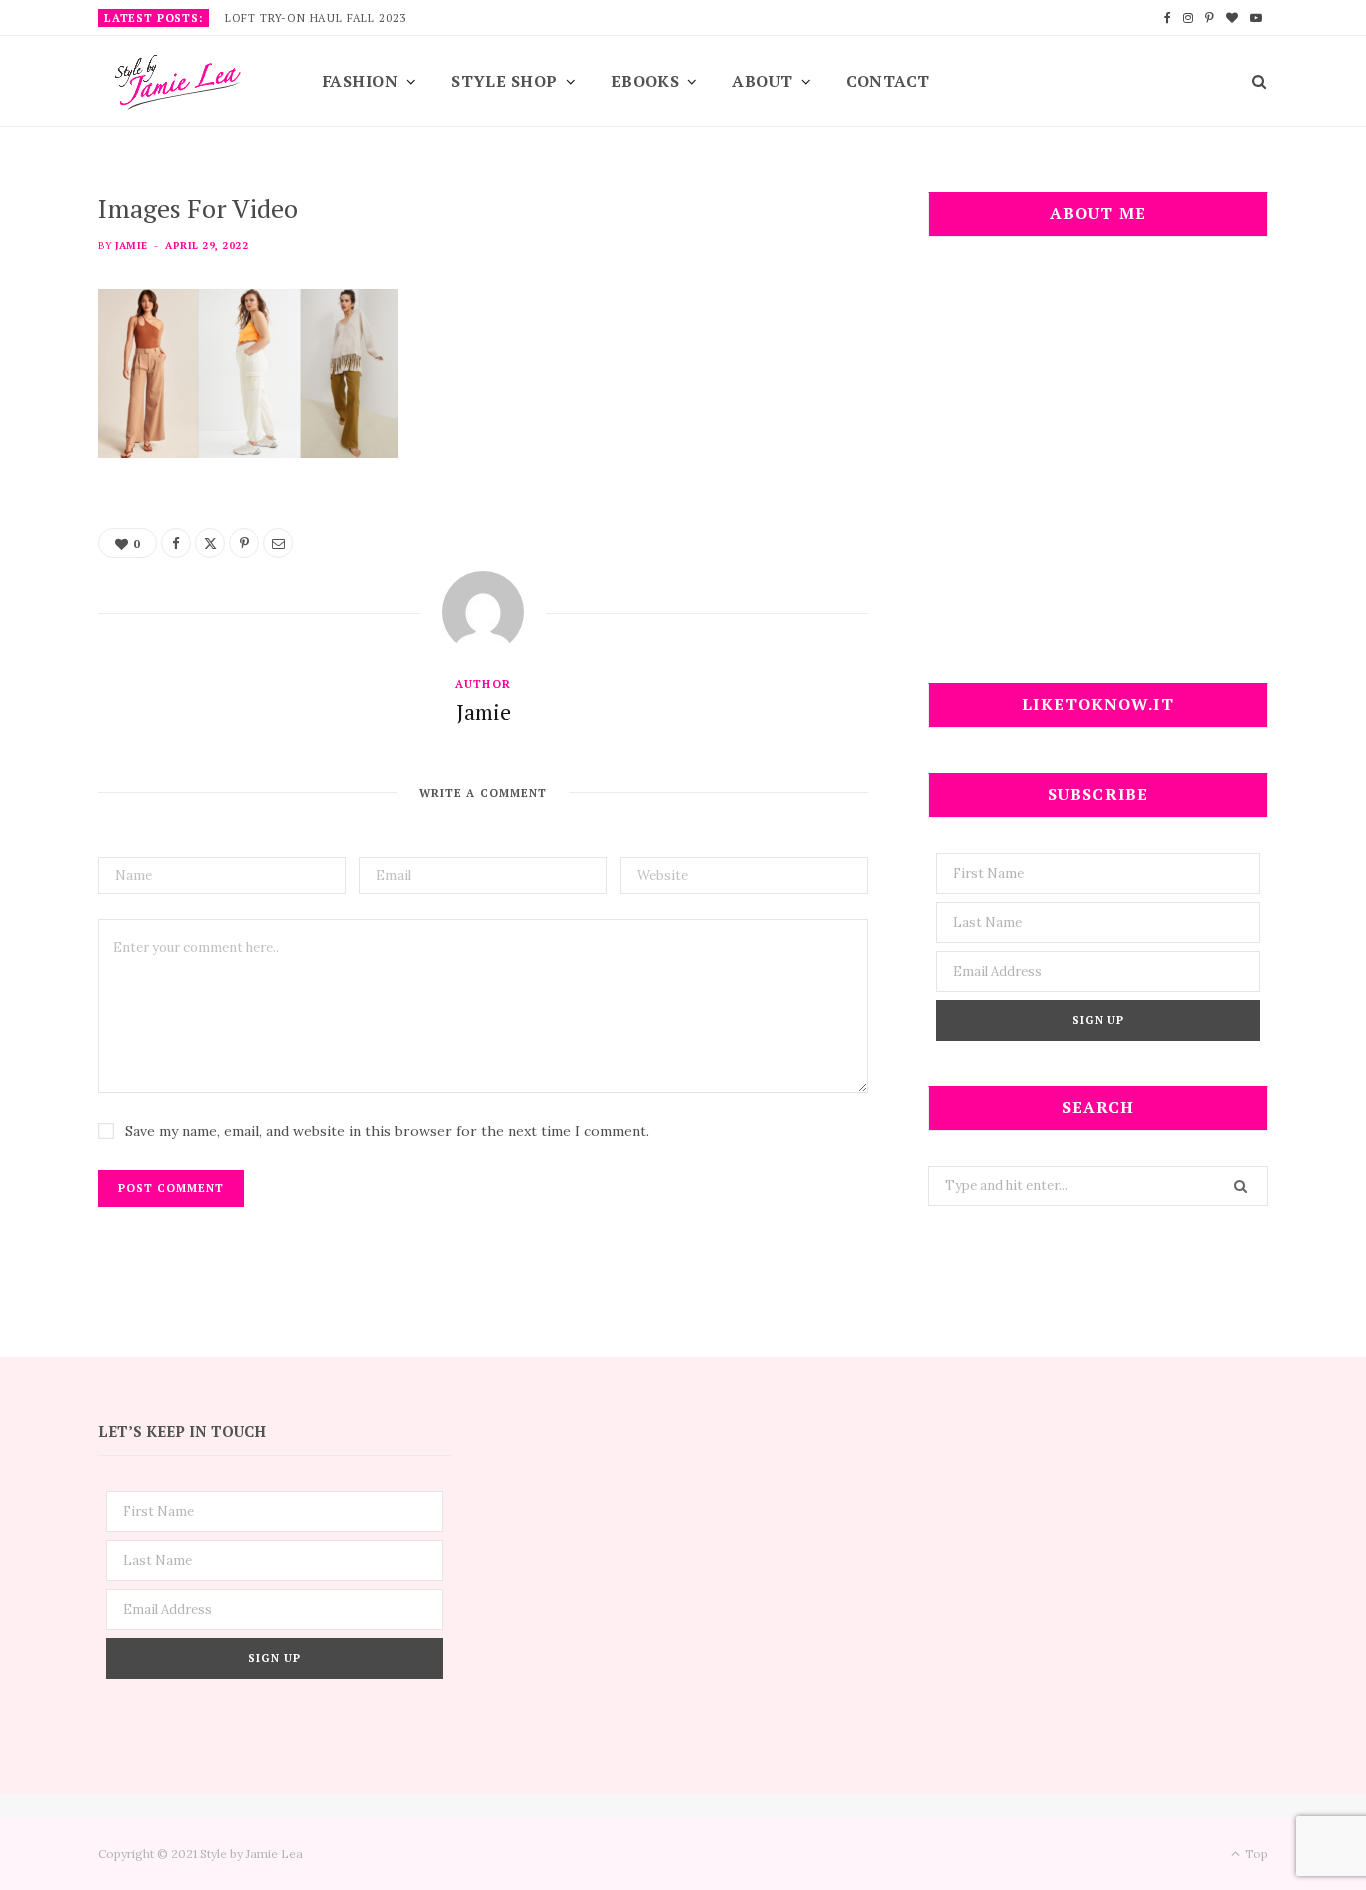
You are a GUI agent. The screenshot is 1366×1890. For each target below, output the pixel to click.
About (762, 81)
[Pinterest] (244, 543)
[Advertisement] (1098, 472)
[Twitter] (210, 543)
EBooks (645, 81)
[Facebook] (176, 543)
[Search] (1252, 81)
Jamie (131, 245)
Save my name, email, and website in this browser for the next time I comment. (387, 1131)
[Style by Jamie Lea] (178, 82)
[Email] (278, 543)
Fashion (360, 81)
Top (1255, 1853)
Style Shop (504, 81)
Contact (888, 81)
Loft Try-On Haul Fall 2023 (315, 18)
